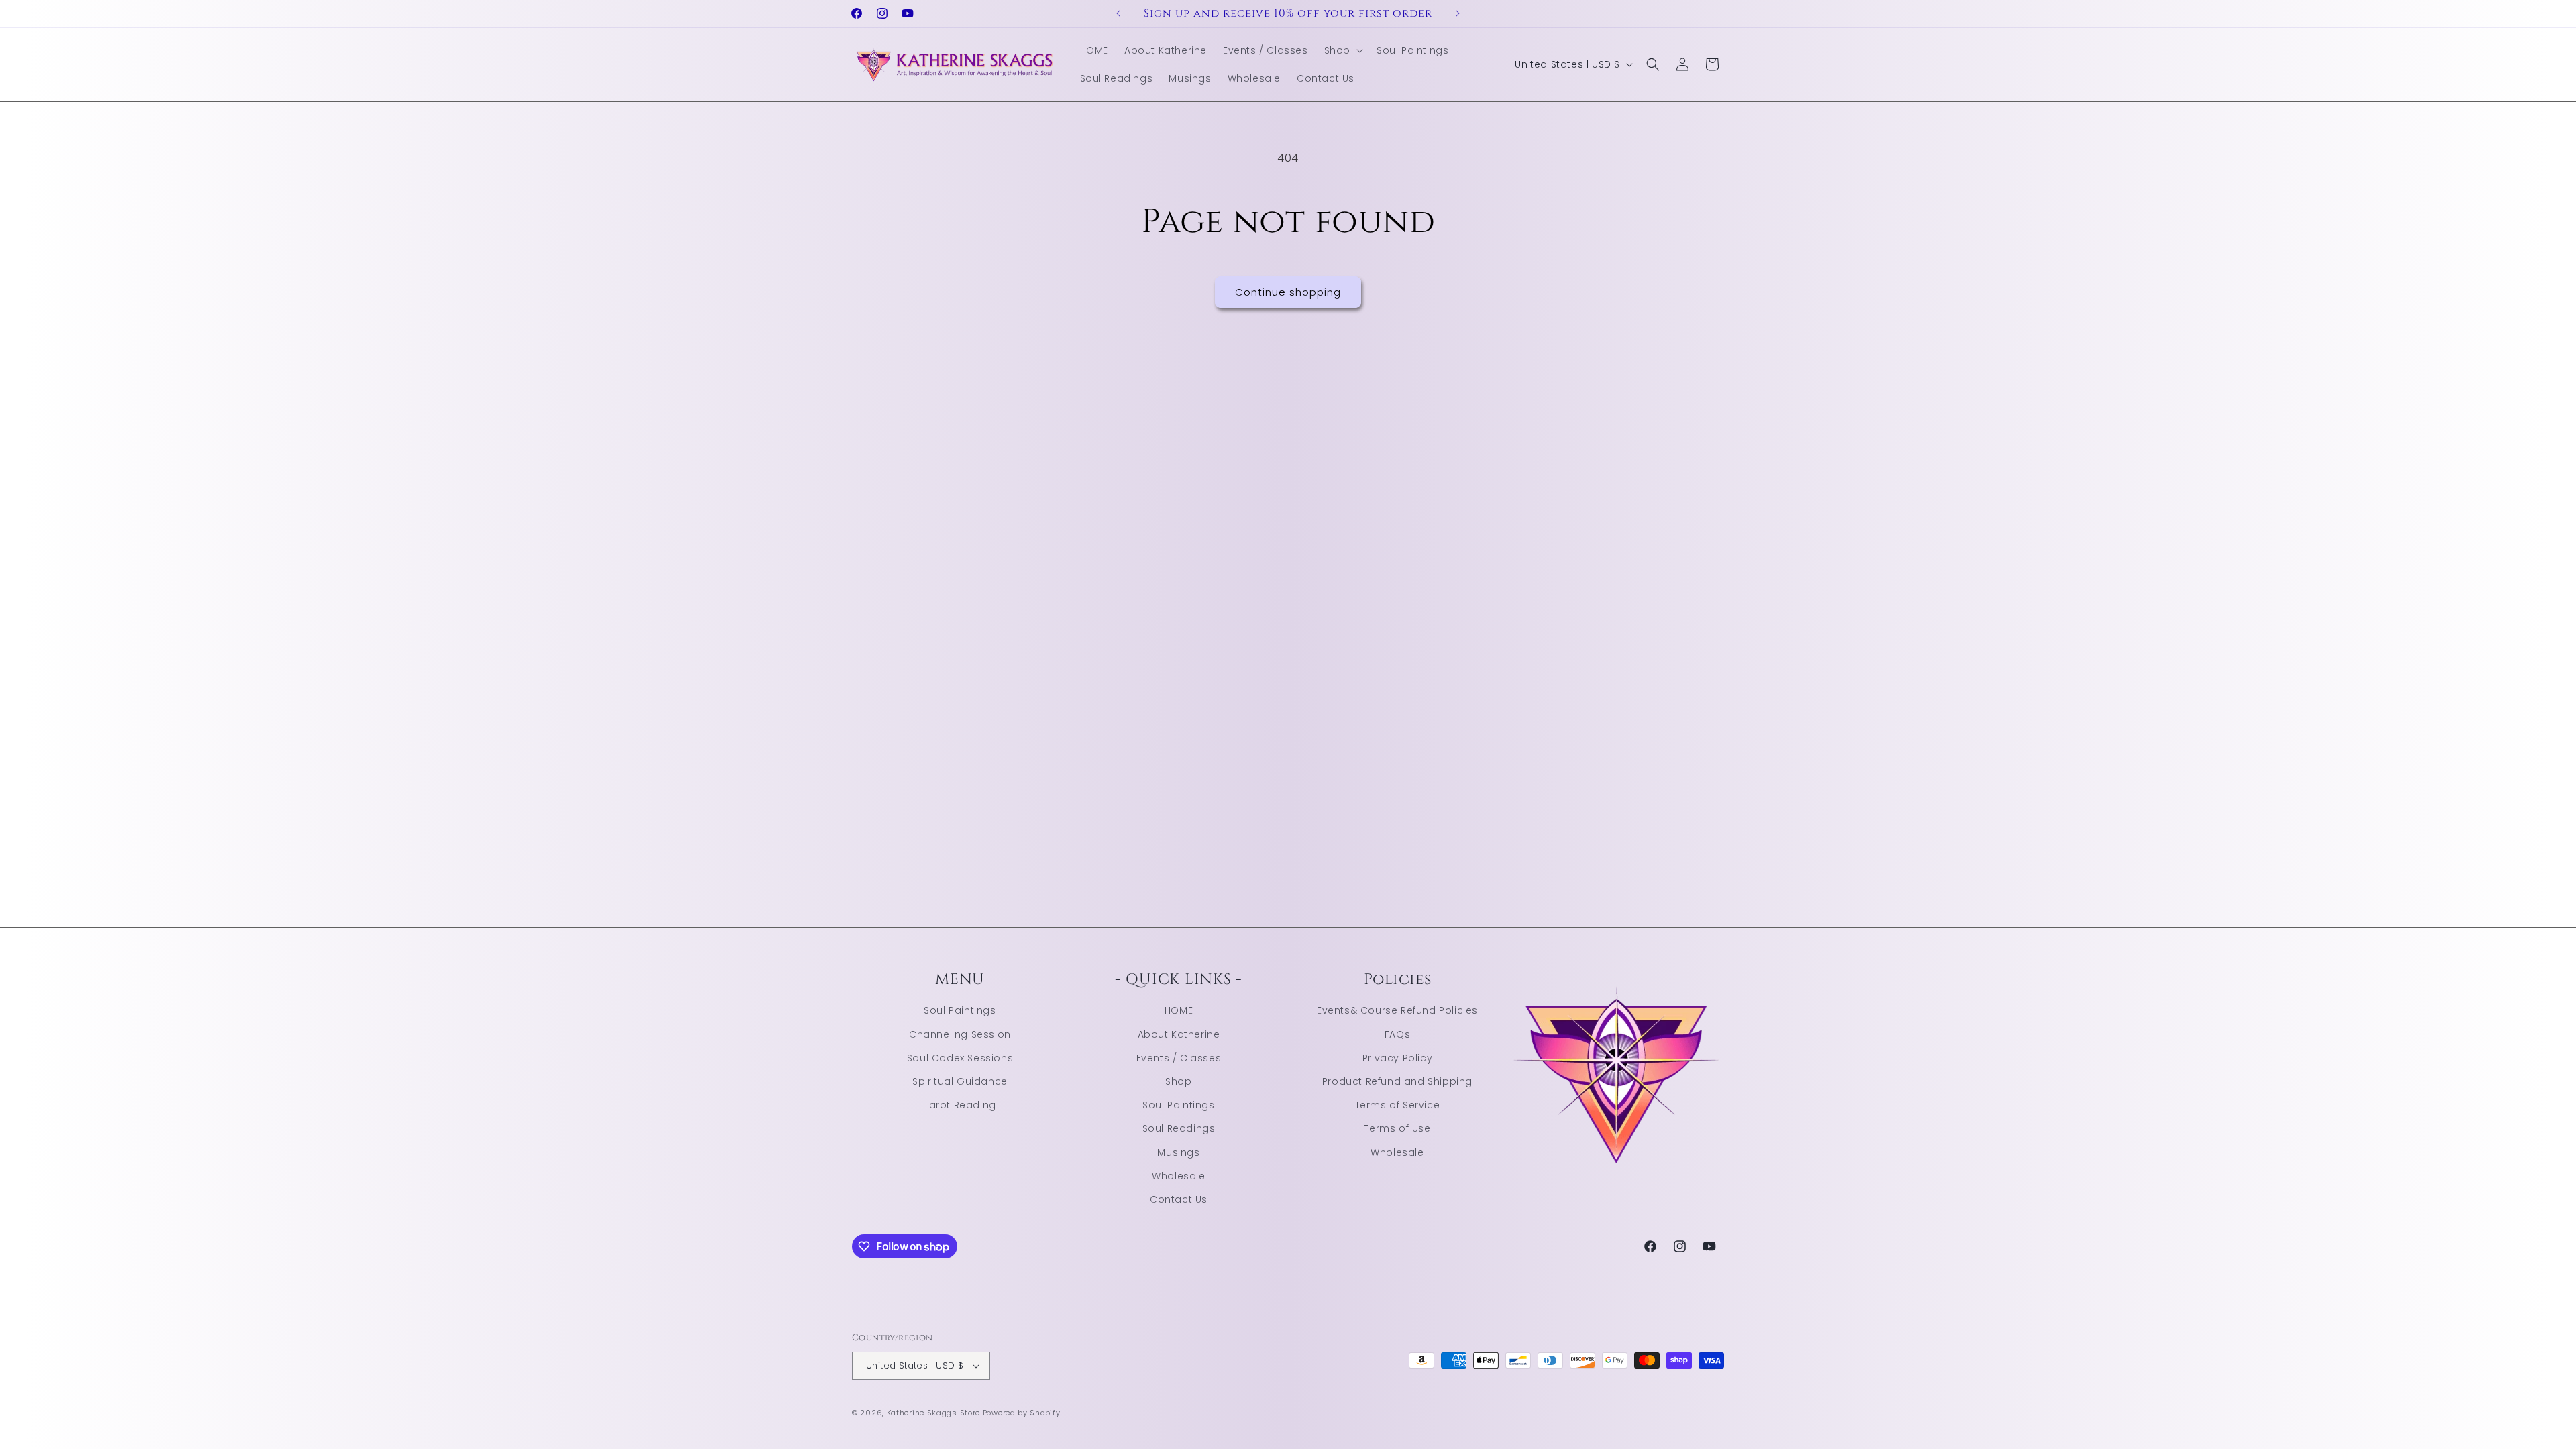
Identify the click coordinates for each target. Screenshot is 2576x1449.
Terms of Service (1398, 1105)
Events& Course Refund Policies (1397, 1010)
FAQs (1397, 1034)
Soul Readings (1179, 1128)
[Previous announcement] (1118, 13)
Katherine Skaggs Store (933, 1413)
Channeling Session (960, 1034)
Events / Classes (1179, 1058)
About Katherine (1179, 1034)
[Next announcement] (1458, 13)
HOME (1179, 1010)
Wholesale (1178, 1176)
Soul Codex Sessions (960, 1058)
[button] (1342, 50)
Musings (1178, 1152)
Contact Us (1179, 1199)
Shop (1178, 1081)
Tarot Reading (960, 1105)
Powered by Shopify (1022, 1413)
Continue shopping (1288, 292)
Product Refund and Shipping (1397, 1081)
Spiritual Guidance (960, 1081)
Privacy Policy (1397, 1058)
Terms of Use (1397, 1128)
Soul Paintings (960, 1010)
